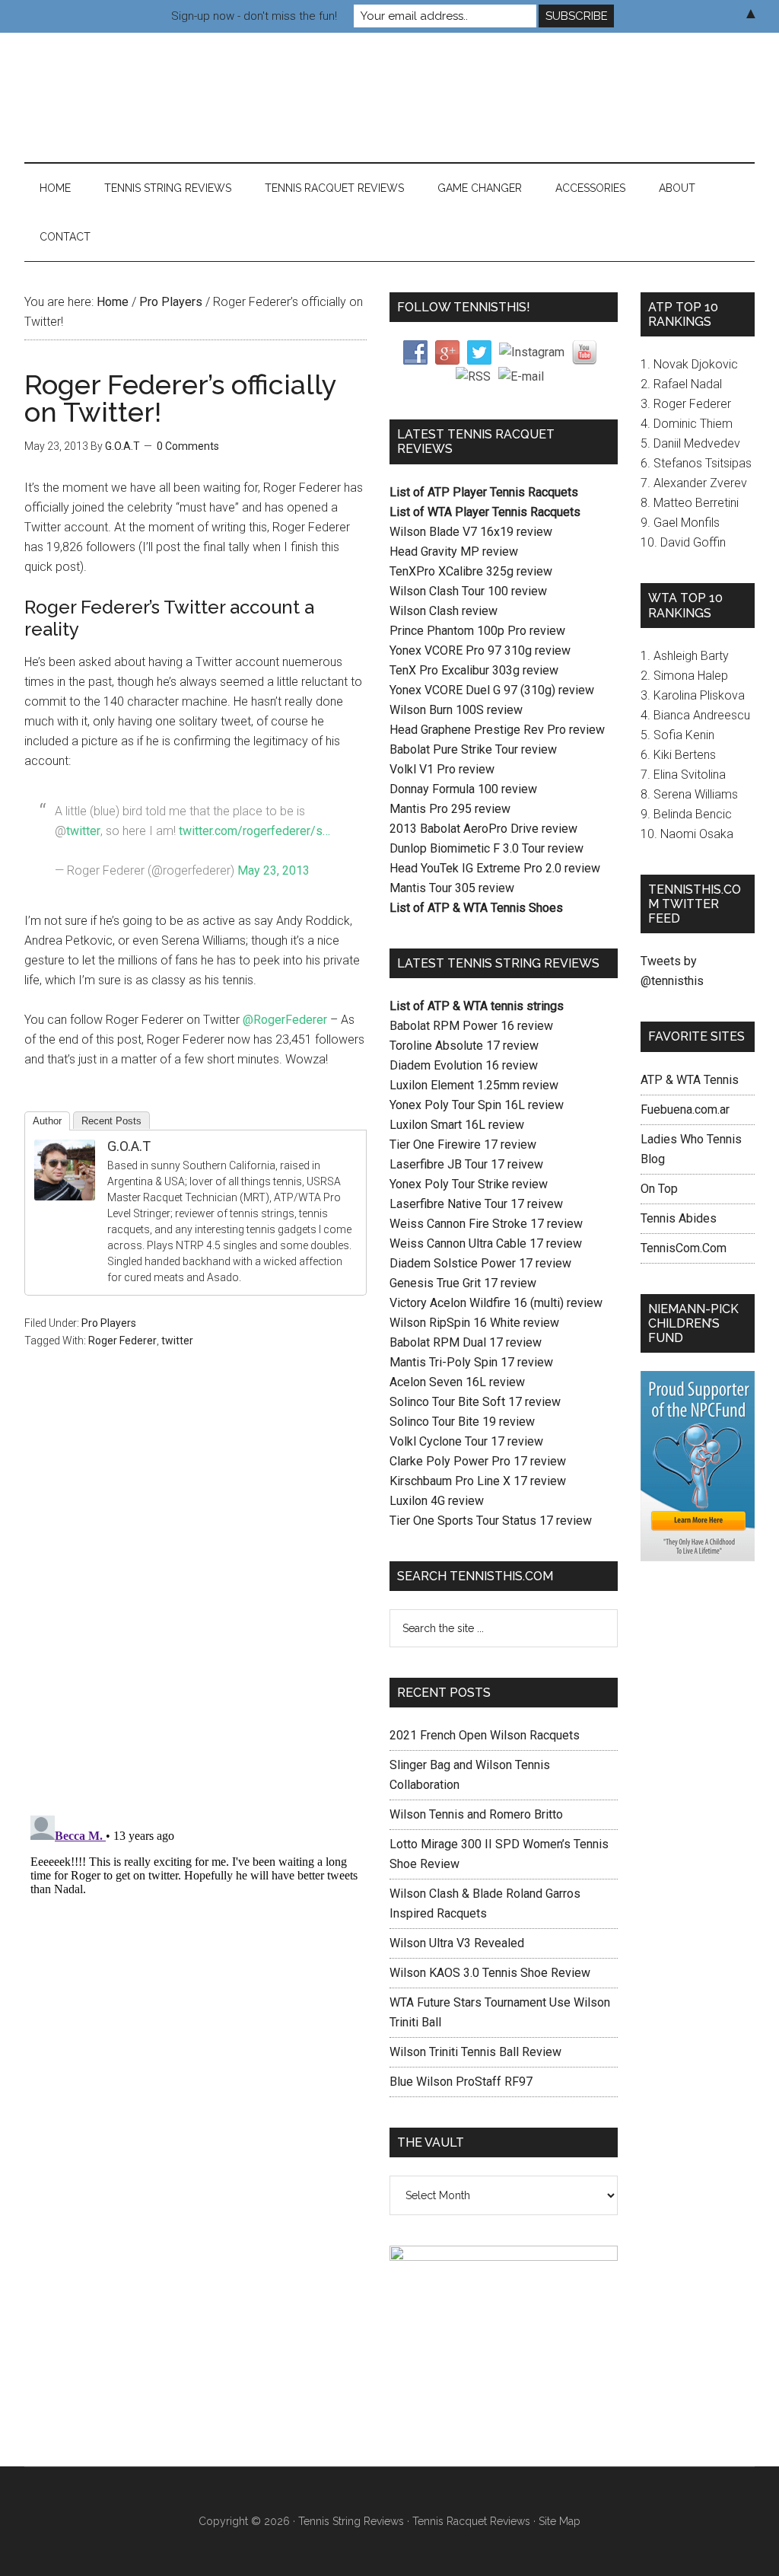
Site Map (560, 2521)
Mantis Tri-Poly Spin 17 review (471, 1362)
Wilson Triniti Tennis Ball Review (475, 2052)
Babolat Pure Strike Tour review (473, 749)
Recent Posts (111, 1121)
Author (47, 1121)
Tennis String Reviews (351, 2521)
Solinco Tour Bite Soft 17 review (475, 1402)
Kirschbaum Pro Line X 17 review (478, 1481)
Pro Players (109, 1323)
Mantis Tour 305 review (452, 888)
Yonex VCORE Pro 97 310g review (480, 650)
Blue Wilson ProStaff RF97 (461, 2082)
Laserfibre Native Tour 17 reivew (476, 1204)
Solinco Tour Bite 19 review (462, 1422)
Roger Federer (122, 1341)
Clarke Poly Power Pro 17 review (478, 1461)
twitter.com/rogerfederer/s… (254, 831)
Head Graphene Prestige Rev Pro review (497, 730)
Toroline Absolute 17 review (464, 1046)
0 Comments (188, 446)
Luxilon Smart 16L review (457, 1125)
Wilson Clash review (444, 611)
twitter (83, 831)
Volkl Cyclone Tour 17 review (466, 1441)
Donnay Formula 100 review (463, 789)
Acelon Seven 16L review (457, 1382)
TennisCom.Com (684, 1248)
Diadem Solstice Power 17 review (480, 1263)
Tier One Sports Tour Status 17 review (491, 1521)
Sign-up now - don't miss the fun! (254, 16)
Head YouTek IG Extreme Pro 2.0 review (495, 868)
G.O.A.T (129, 1146)
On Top (659, 1189)
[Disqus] (196, 1604)
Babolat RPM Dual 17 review (466, 1342)
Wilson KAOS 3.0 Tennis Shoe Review (490, 1973)
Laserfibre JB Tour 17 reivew (466, 1164)
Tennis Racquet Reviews (471, 2521)
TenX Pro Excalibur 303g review (474, 670)
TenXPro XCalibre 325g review (471, 571)
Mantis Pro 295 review (450, 809)
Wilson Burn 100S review (456, 710)
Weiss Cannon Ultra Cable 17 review (486, 1243)
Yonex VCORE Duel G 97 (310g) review (492, 690)
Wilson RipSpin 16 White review (474, 1323)
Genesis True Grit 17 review (463, 1283)
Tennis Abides (679, 1218)
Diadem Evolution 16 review (464, 1065)
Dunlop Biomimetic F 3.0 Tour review (486, 848)
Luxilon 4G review (437, 1501)
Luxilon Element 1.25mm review (474, 1085)
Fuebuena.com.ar (685, 1109)
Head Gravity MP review (454, 552)
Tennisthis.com (169, 97)
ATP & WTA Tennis (690, 1080)
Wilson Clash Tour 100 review (468, 591)
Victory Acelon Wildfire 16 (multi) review (496, 1303)
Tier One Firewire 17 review (463, 1145)
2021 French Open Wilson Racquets (485, 1735)
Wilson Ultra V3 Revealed (457, 1943)
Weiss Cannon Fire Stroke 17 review (486, 1224)
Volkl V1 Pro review (442, 769)
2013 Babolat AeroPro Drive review (483, 829)
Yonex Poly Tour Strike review (469, 1184)
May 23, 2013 (273, 870)
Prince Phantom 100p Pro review (477, 631)
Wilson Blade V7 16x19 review (471, 532)
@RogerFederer (285, 1020)
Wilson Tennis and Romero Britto (476, 1814)
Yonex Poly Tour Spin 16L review (477, 1105)
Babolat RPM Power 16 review (471, 1026)
